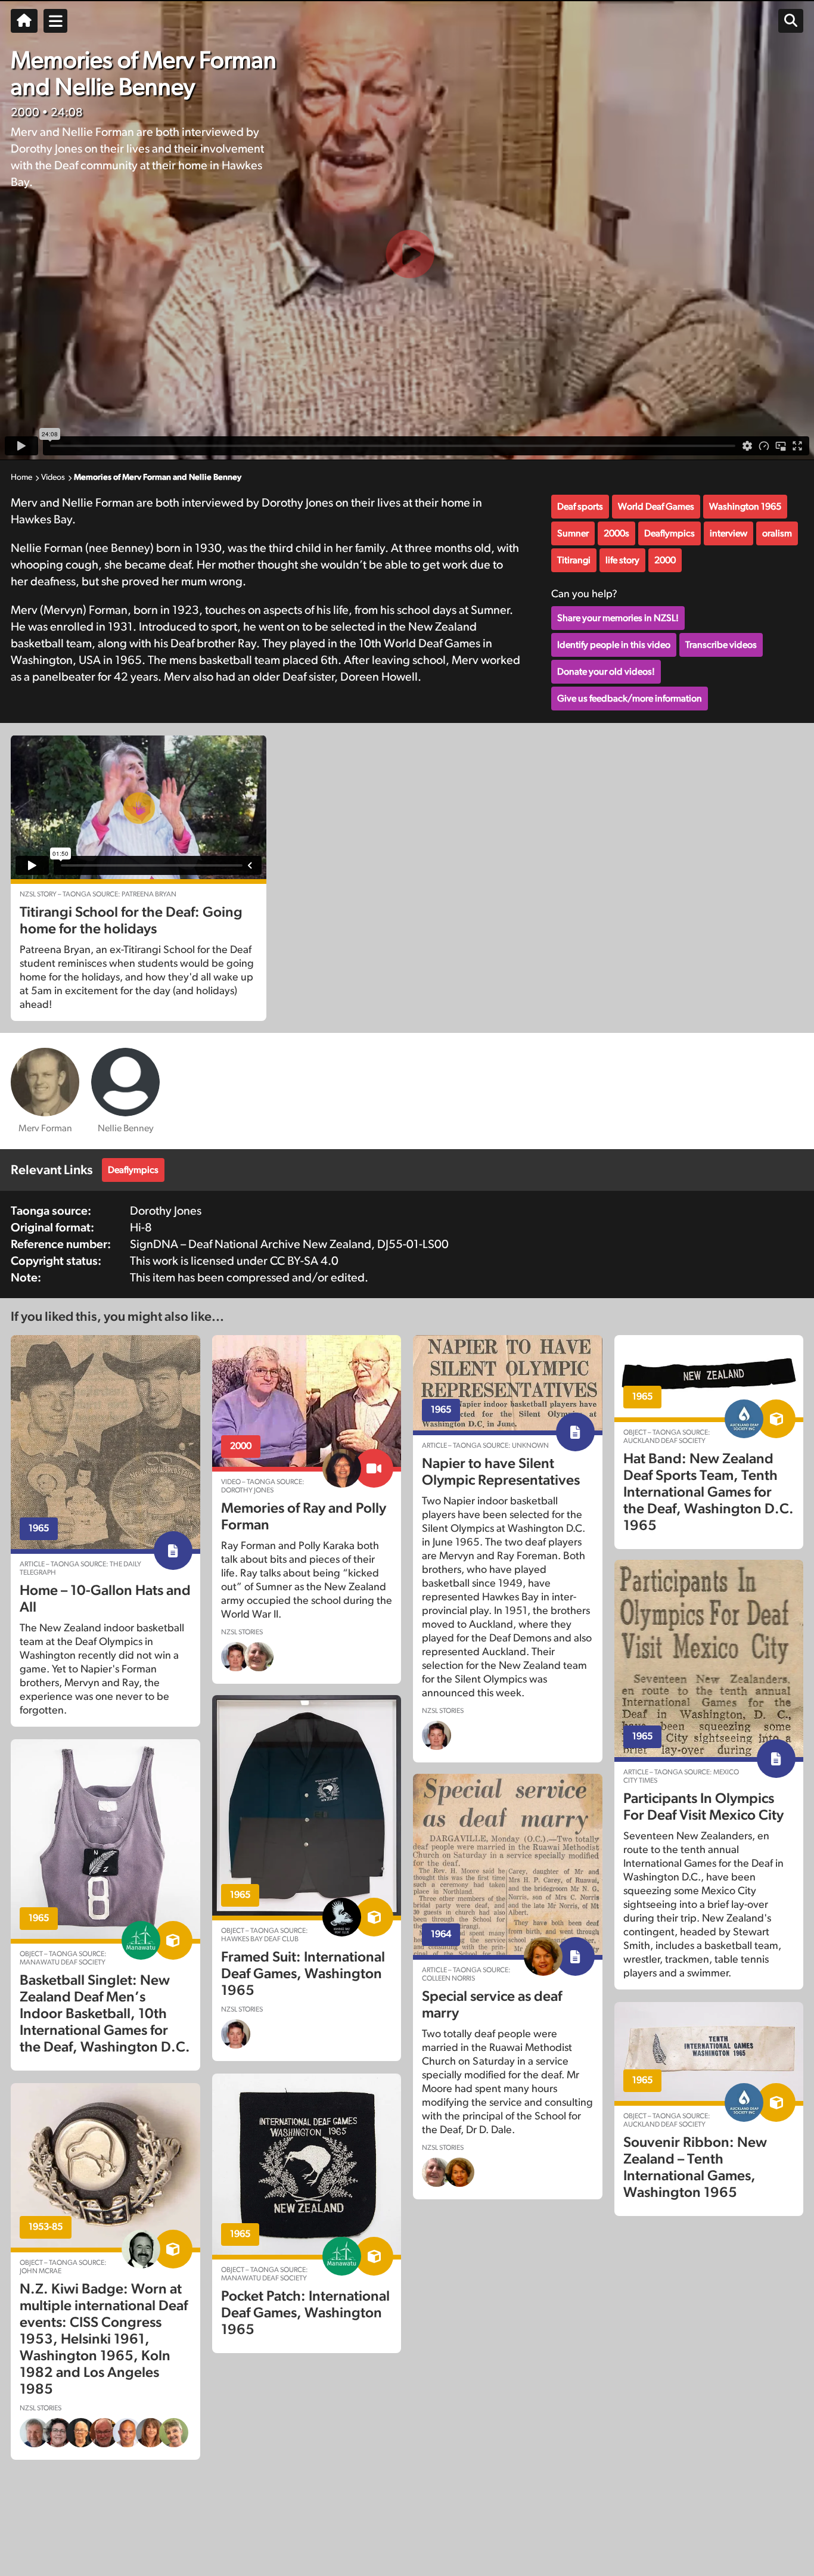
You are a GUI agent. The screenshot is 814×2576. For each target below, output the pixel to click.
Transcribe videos (721, 645)
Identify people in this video (614, 645)
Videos (53, 477)
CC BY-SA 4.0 (304, 1261)
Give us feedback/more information (630, 699)
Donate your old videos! (606, 672)
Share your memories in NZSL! (618, 618)
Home (21, 477)
